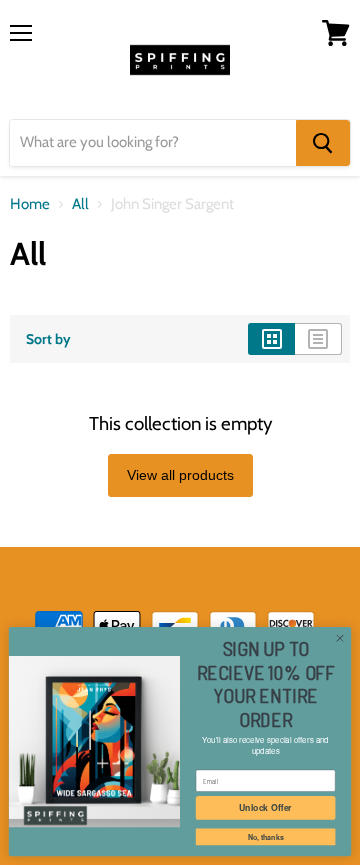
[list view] (318, 339)
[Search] (323, 143)
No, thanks (266, 837)
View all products (180, 475)
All (80, 204)
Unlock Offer (265, 807)
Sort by (48, 339)
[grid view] (271, 339)
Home (30, 204)
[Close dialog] (339, 638)
